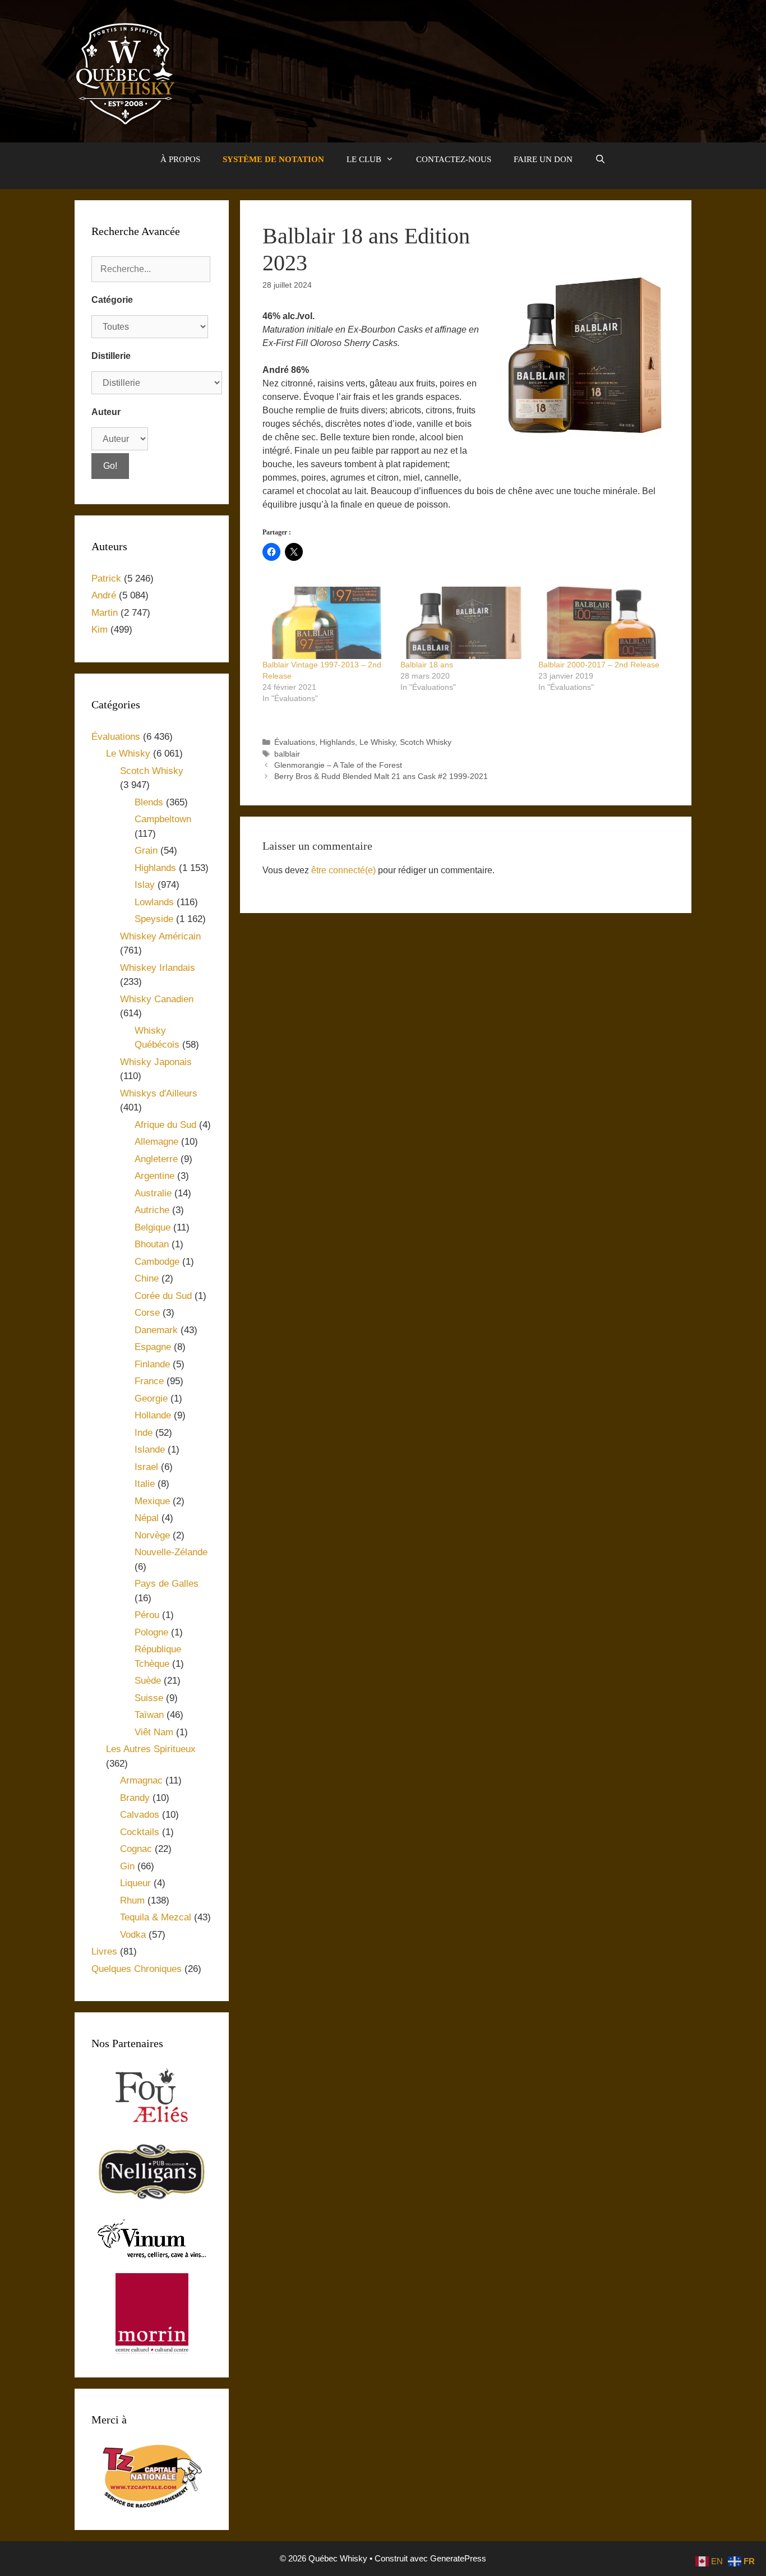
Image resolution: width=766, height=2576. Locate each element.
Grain (146, 851)
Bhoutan (152, 1244)
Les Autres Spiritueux (151, 1749)
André (104, 595)
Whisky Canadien (157, 999)
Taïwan (149, 1715)
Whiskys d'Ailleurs (159, 1093)
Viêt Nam (154, 1732)
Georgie (151, 1398)
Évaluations (295, 742)
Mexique (152, 1501)
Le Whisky (377, 742)
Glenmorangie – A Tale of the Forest (338, 765)
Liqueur (135, 1883)
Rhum (132, 1900)
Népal (147, 1518)
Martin (105, 613)
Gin (127, 1866)
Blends (149, 802)
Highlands (337, 742)
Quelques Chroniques (137, 1969)
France (149, 1381)
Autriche (152, 1210)
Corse (147, 1313)
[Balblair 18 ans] (464, 623)
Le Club (364, 159)
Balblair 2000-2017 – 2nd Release (599, 665)
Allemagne (156, 1142)
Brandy (135, 1798)
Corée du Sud (163, 1296)
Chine (147, 1278)
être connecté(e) (343, 870)
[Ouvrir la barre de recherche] (600, 159)
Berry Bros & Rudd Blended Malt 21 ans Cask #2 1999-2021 (381, 777)
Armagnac (141, 1780)
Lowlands (154, 902)
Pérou (147, 1615)
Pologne (151, 1632)
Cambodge (157, 1262)
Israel (146, 1467)
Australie (153, 1193)
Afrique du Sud (165, 1125)
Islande (150, 1450)
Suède (148, 1681)
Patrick (106, 579)
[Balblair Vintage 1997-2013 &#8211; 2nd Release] (326, 623)
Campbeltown (163, 819)
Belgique (153, 1227)
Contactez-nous (454, 159)
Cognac (136, 1849)
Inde (144, 1433)
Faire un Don (543, 159)
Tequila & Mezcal (156, 1917)
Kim (100, 630)
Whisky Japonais (156, 1062)
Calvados (140, 1815)
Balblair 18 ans (427, 665)
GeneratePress (458, 2558)
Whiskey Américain (160, 936)
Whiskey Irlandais (158, 968)
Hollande (153, 1415)
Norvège (152, 1535)
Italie (145, 1484)
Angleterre (156, 1159)
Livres (104, 1951)
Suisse (149, 1698)
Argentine (154, 1176)
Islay (145, 885)
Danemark (156, 1330)
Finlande (152, 1364)
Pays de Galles (167, 1584)
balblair (287, 754)
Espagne (153, 1347)
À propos (180, 159)
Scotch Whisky (426, 742)
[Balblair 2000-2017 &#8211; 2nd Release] (602, 623)
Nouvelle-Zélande (171, 1552)
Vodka (133, 1935)
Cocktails (140, 1832)
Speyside (154, 919)
